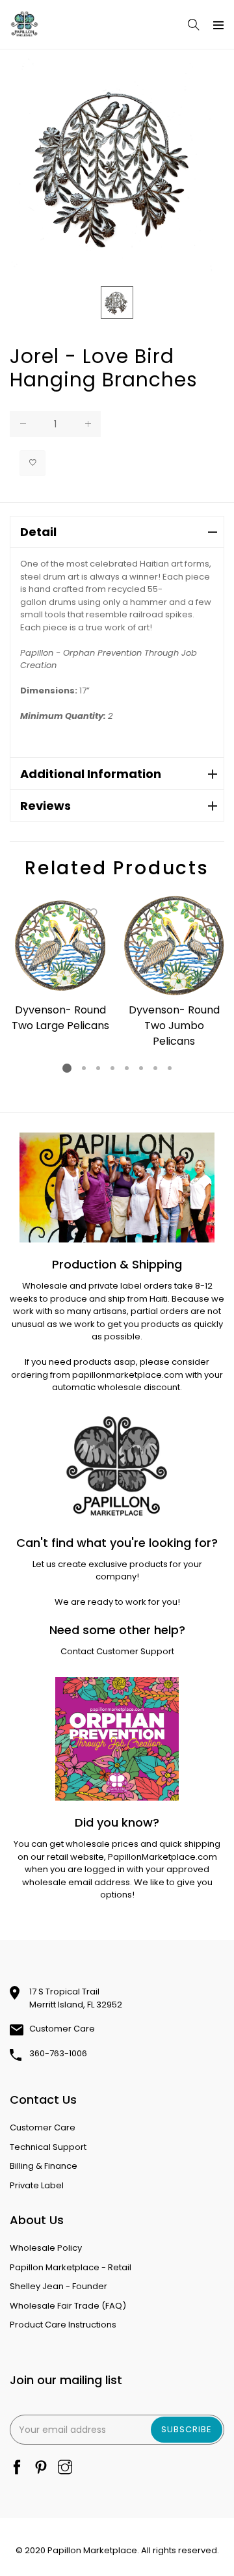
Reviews (45, 806)
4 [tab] (112, 1068)
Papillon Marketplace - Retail (71, 2267)
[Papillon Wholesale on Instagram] (65, 2468)
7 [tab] (155, 1068)
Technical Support (48, 2147)
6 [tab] (141, 1068)
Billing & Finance (44, 2166)
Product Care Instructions (63, 2325)
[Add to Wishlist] (32, 463)
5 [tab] (127, 1068)
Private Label (37, 2185)
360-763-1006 (58, 2053)
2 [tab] (84, 1068)
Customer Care (62, 2029)
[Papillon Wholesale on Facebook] (17, 2468)
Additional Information (91, 774)
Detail (38, 532)
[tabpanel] (60, 966)
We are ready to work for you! (117, 1602)
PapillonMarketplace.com (162, 1857)
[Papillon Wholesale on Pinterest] (41, 2468)
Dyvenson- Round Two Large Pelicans (60, 1018)
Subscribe (187, 2429)
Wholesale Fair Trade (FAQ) (68, 2306)
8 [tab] (170, 1068)
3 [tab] (98, 1068)
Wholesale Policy (46, 2248)
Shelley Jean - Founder (58, 2286)
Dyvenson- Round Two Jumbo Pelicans (174, 1026)
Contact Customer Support (117, 1651)
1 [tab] (67, 1068)
